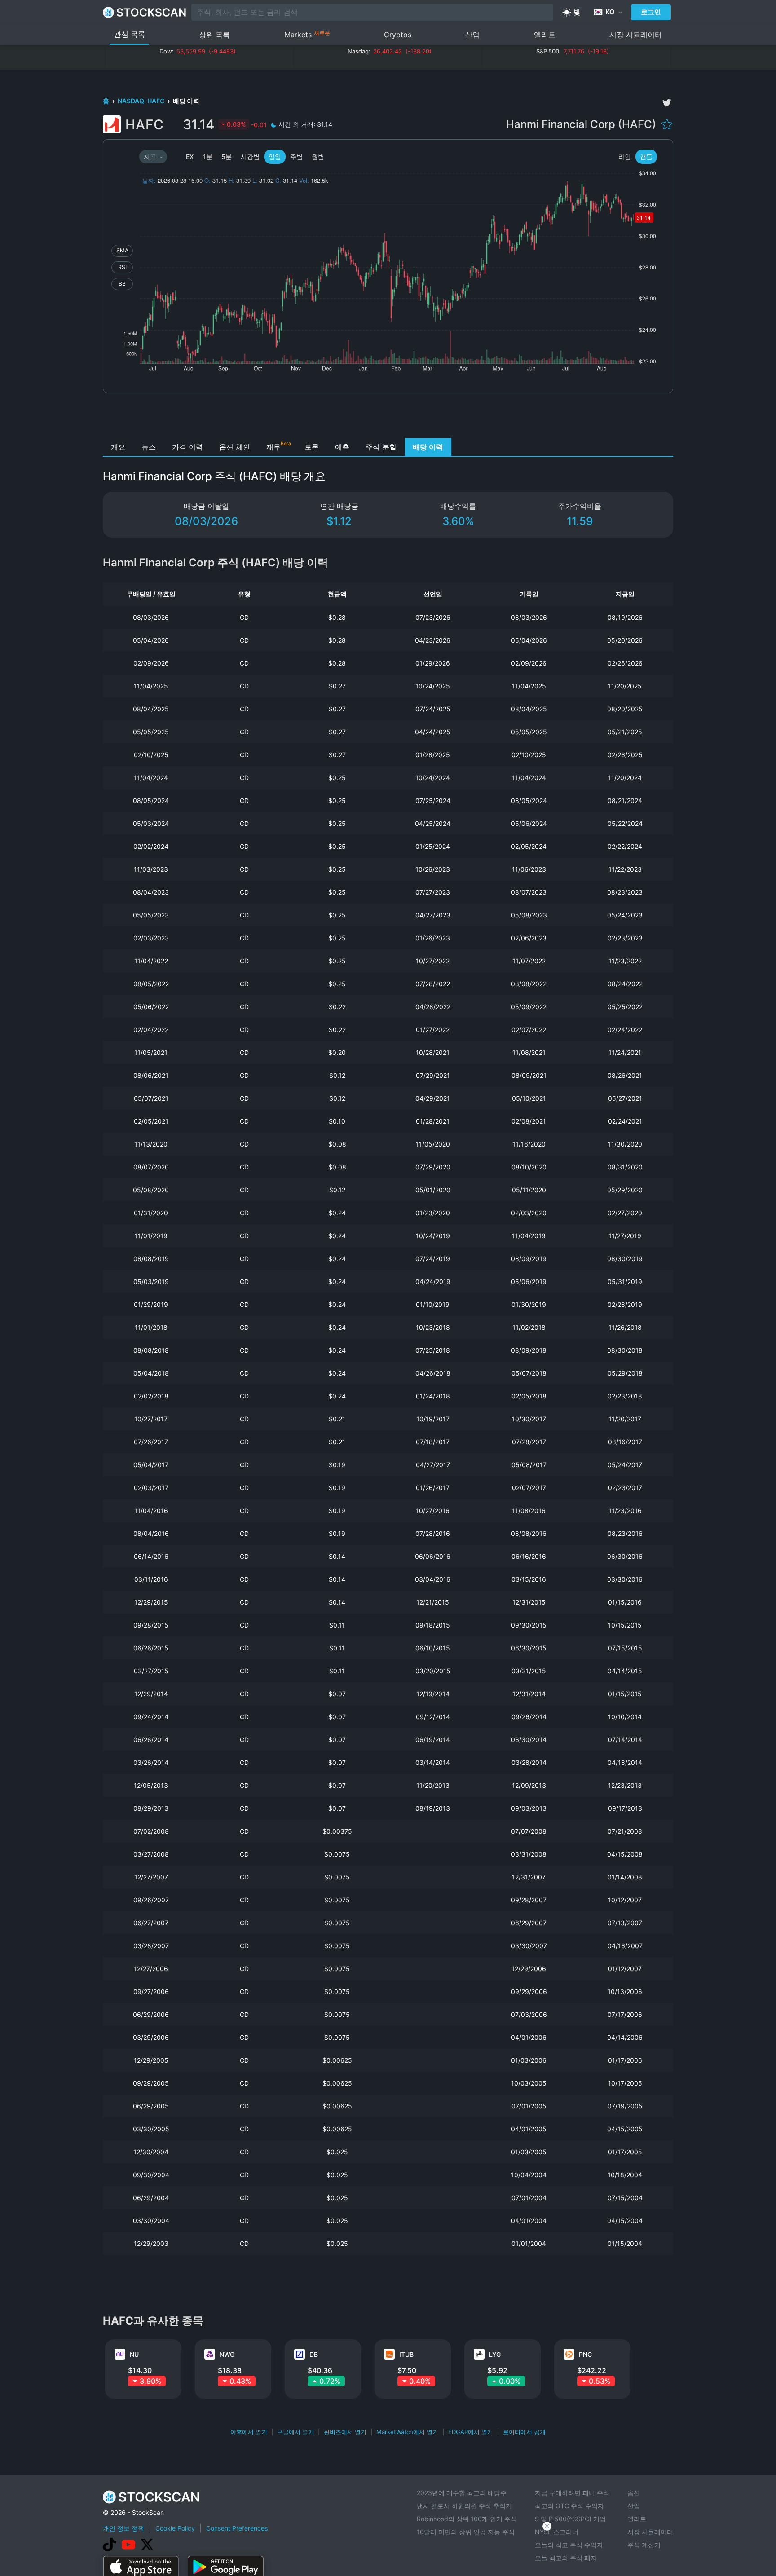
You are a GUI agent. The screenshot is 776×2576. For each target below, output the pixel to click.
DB (314, 2354)
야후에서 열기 (249, 2432)
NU (134, 2354)
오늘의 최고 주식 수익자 (569, 2545)
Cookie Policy (175, 2528)
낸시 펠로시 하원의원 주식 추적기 (464, 2506)
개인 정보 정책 (123, 2528)
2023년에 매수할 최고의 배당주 (462, 2493)
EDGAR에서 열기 (471, 2432)
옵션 (634, 2493)
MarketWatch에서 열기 (407, 2432)
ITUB (406, 2354)
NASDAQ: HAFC (142, 101)
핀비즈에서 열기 (345, 2432)
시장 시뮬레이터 (636, 35)
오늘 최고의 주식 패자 (566, 2558)
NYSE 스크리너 (557, 2532)
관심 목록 (130, 34)
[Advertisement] (388, 418)
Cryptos (398, 35)
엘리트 (545, 35)
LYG (495, 2354)
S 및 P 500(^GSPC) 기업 (570, 2519)
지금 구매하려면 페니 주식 (572, 2493)
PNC (585, 2354)
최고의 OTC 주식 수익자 (569, 2506)
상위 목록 (214, 35)
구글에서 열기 (295, 2432)
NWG (227, 2354)
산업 (472, 35)
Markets (307, 34)
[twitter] (667, 103)
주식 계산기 (644, 2545)
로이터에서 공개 (524, 2432)
